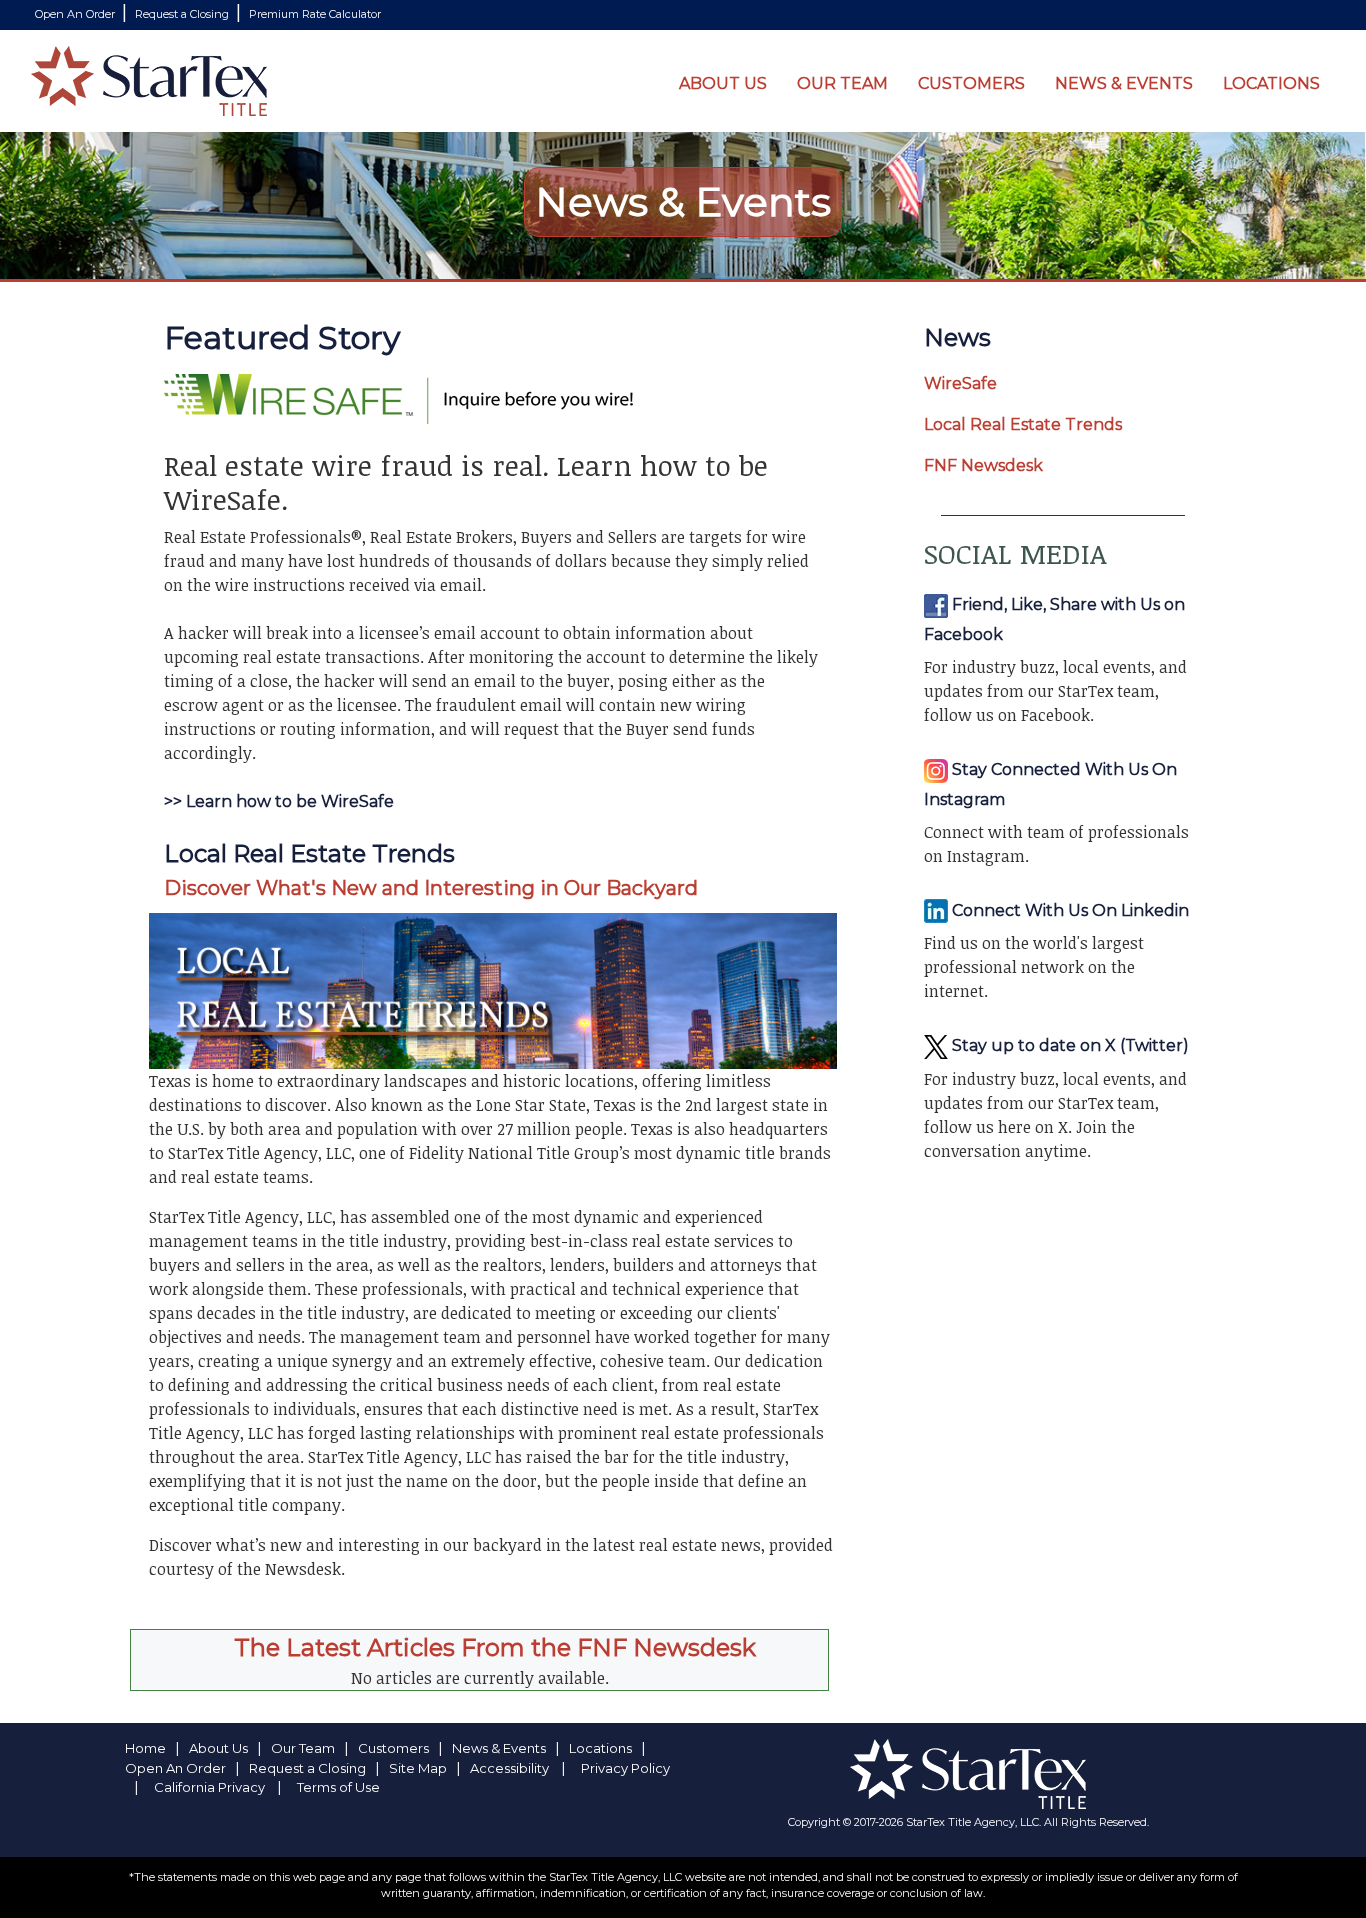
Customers (971, 83)
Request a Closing (183, 14)
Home (145, 1748)
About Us (723, 83)
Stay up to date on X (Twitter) (1068, 1045)
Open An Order (76, 14)
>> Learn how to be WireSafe (279, 801)
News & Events (1124, 83)
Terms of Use (338, 1787)
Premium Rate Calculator (315, 14)
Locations (1271, 83)
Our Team (842, 83)
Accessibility (509, 1768)
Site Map (418, 1768)
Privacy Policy (625, 1768)
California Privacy (209, 1787)
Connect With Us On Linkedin (1068, 910)
